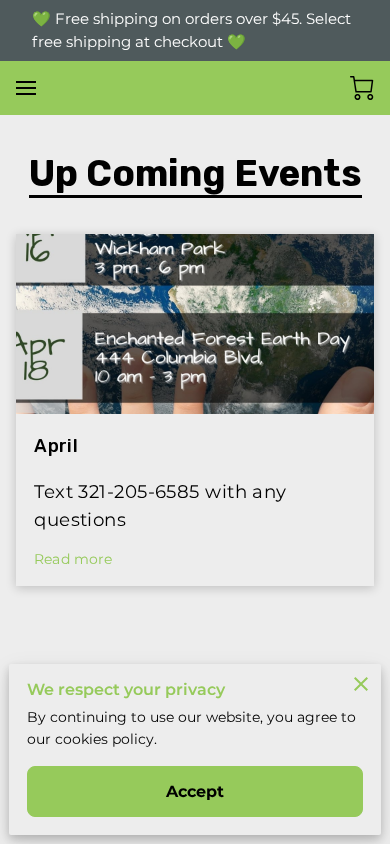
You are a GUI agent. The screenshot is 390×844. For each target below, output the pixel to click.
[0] (362, 88)
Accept (195, 791)
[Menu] (26, 88)
